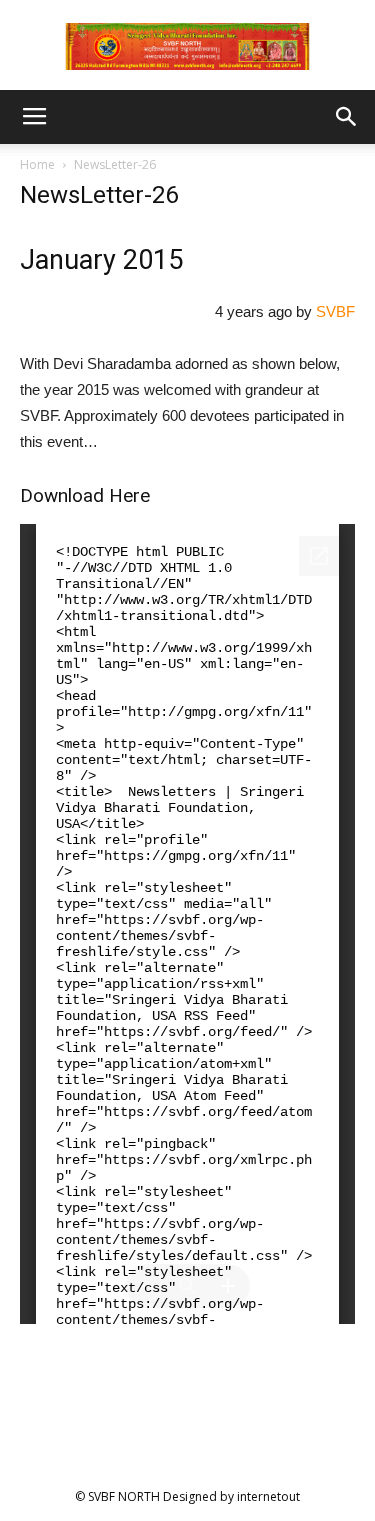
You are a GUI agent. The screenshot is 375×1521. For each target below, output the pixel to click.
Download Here (85, 495)
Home (37, 164)
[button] (347, 117)
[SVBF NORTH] (187, 46)
